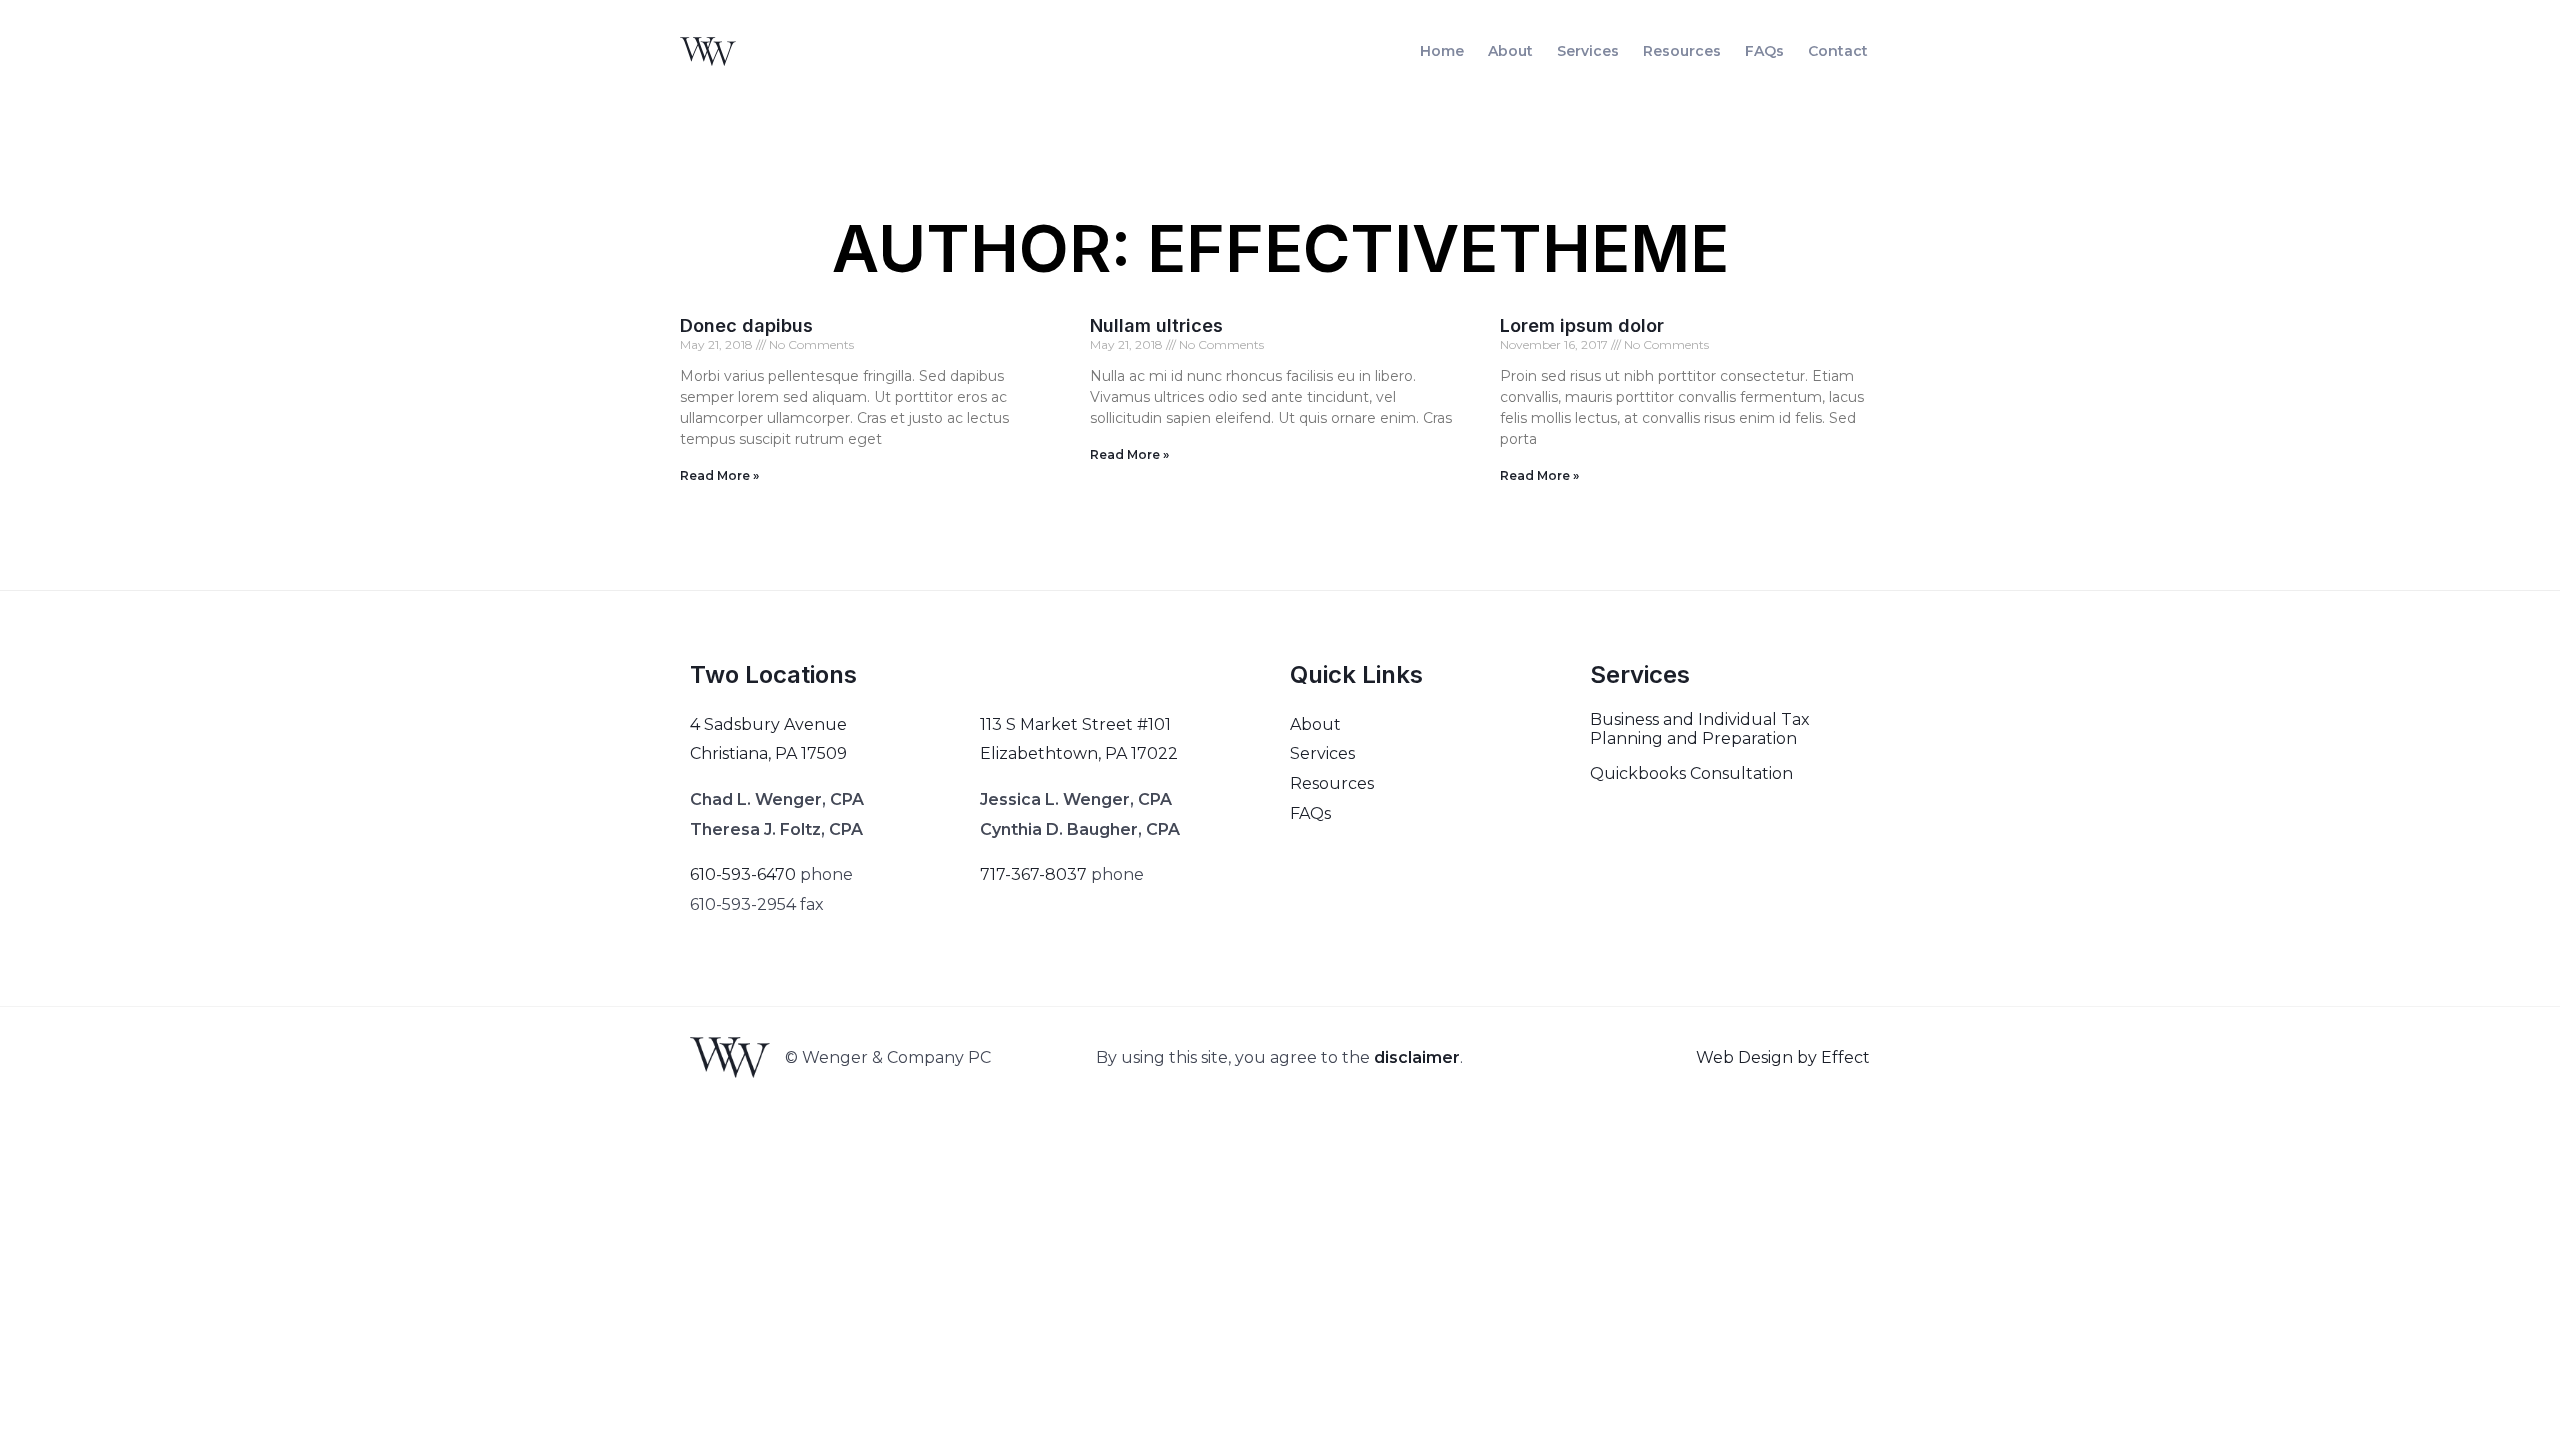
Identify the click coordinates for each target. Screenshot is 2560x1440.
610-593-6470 (743, 874)
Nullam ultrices (1156, 325)
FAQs (1764, 51)
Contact (1838, 51)
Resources (1682, 51)
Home (1442, 51)
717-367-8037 (1033, 874)
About (1510, 51)
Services (1588, 51)
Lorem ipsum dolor (1582, 325)
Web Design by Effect (1783, 1057)
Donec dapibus (746, 325)
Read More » (719, 475)
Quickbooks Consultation (1691, 773)
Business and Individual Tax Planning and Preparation (1700, 729)
